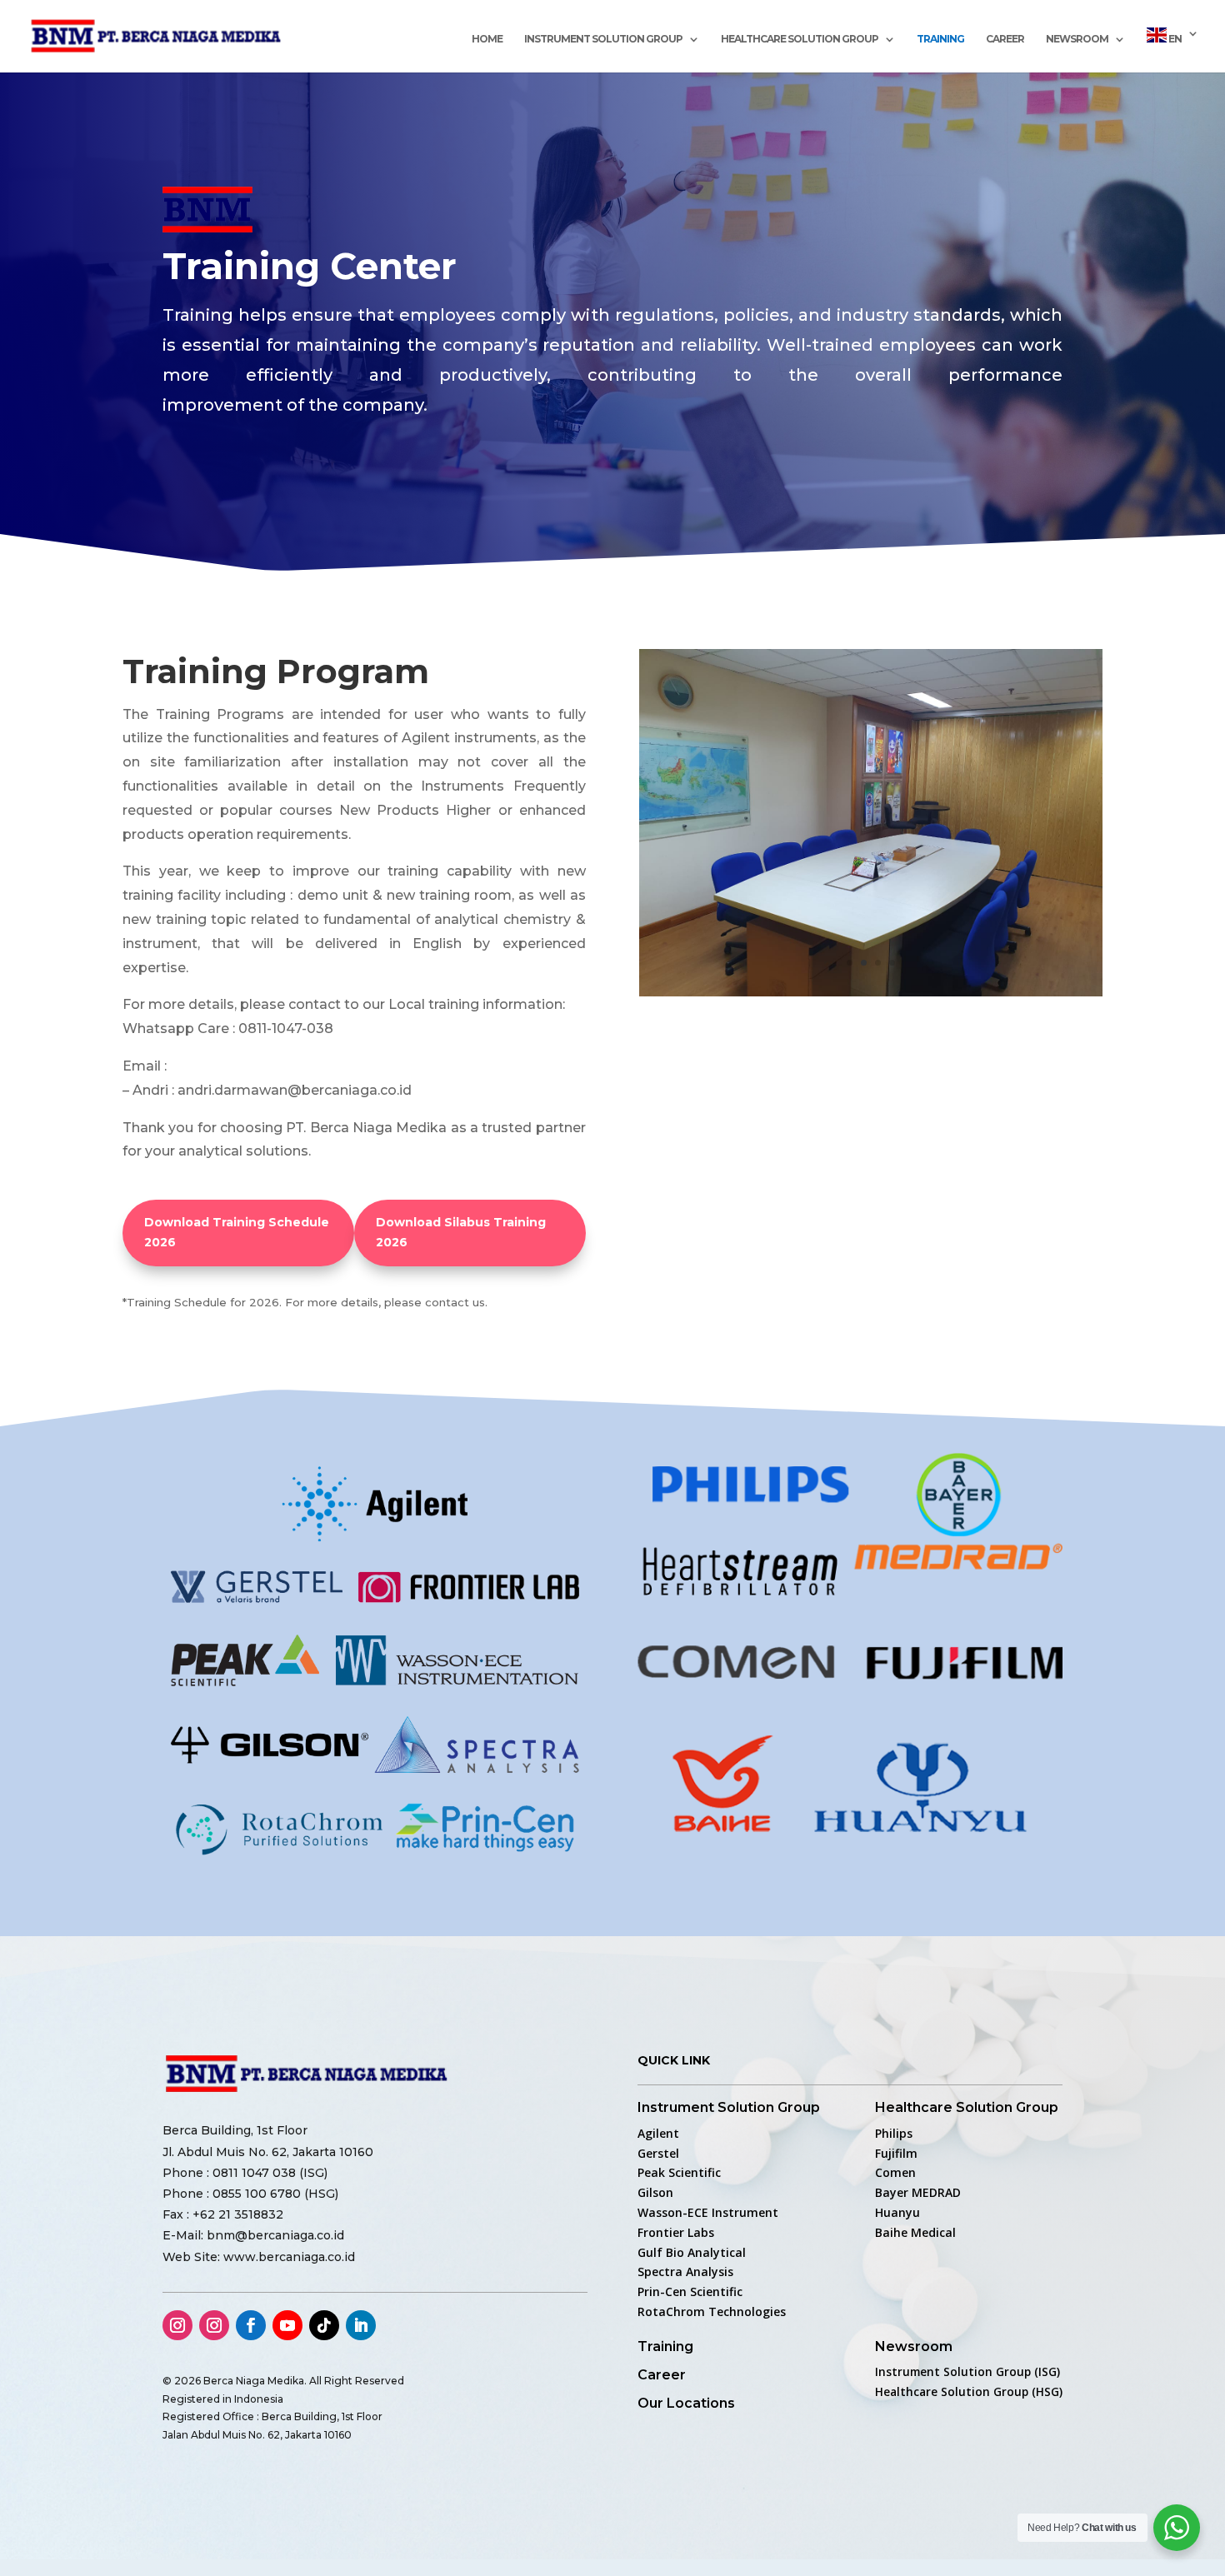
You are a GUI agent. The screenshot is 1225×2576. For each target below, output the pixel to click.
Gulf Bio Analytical (692, 2252)
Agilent (658, 2133)
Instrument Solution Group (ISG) (967, 2372)
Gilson (655, 2192)
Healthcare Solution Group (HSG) (969, 2392)
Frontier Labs (676, 2232)
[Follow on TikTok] (324, 2325)
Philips (894, 2133)
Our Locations (686, 2403)
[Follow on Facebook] (251, 2325)
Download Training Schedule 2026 (237, 1232)
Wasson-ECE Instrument (708, 2212)
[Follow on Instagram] (177, 2325)
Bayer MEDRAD (918, 2192)
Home (487, 39)
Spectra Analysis (685, 2271)
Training (940, 39)
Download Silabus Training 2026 (461, 1232)
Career (1005, 39)
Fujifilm (896, 2153)
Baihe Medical (915, 2232)
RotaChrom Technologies (712, 2311)
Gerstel (658, 2153)
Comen (895, 2172)
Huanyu (897, 2212)
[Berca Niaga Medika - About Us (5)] (871, 992)
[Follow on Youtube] (287, 2325)
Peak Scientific (679, 2172)
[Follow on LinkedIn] (361, 2325)
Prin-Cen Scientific (690, 2291)
